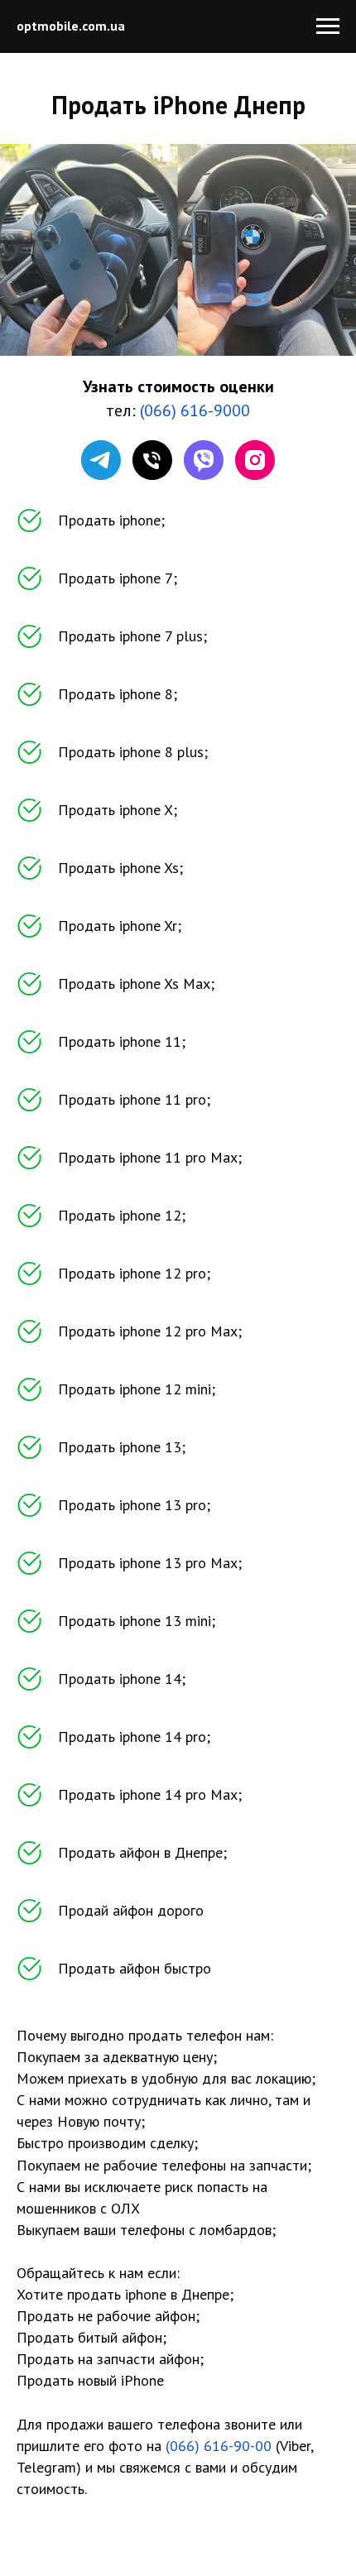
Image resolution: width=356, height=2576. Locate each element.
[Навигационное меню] (328, 26)
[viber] (204, 460)
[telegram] (101, 460)
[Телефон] (152, 460)
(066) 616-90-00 (219, 2446)
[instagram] (255, 460)
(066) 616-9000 (195, 410)
